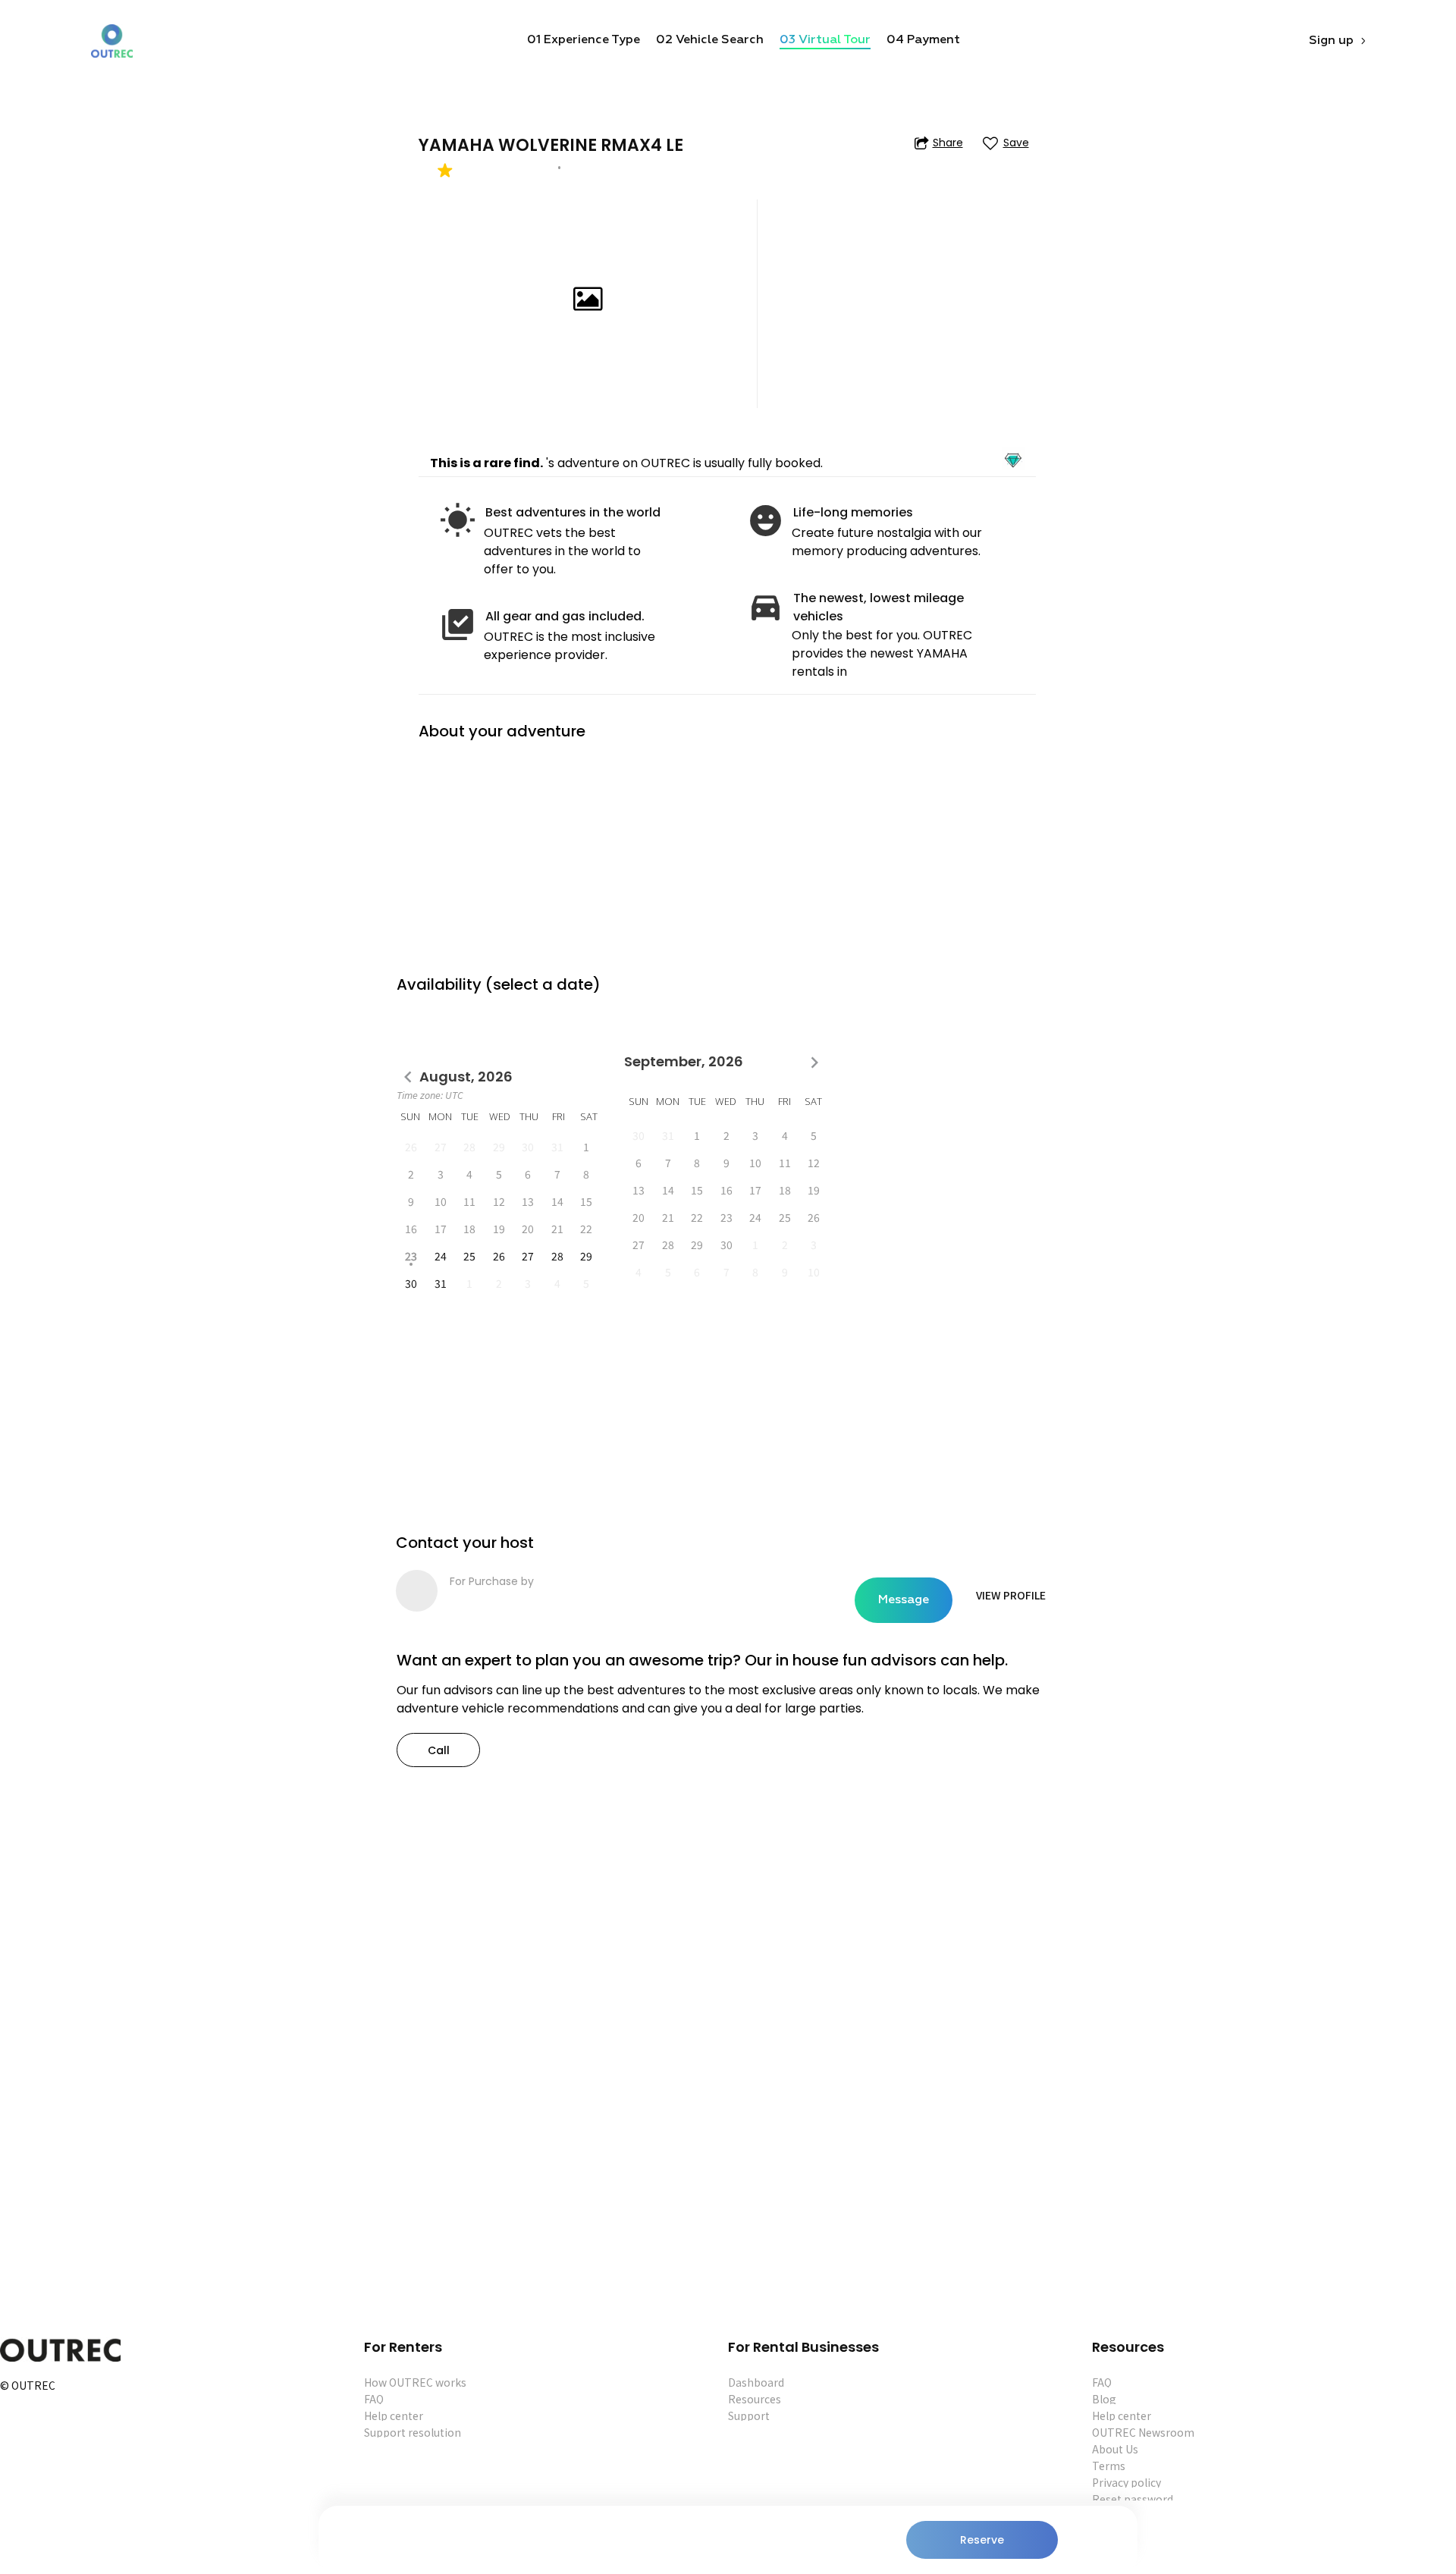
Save (1016, 143)
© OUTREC (28, 2386)
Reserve (982, 2540)
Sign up (1331, 41)
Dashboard (756, 2382)
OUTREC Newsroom (1143, 2432)
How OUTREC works (415, 2382)
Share (948, 143)
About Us (1115, 2449)
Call (439, 1750)
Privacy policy (1127, 2482)
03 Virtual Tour (825, 40)
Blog (1104, 2399)
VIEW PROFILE (1011, 1595)
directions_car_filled (766, 606)
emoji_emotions (766, 521)
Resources (755, 2399)
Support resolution (413, 2432)
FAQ (374, 2399)
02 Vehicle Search (710, 40)
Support (749, 2415)
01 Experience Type (584, 40)
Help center (394, 2415)
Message (904, 1600)
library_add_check (458, 625)
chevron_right (814, 1063)
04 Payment (923, 40)
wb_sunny (458, 521)
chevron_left (408, 1077)
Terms (1109, 2466)
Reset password (1133, 2499)
